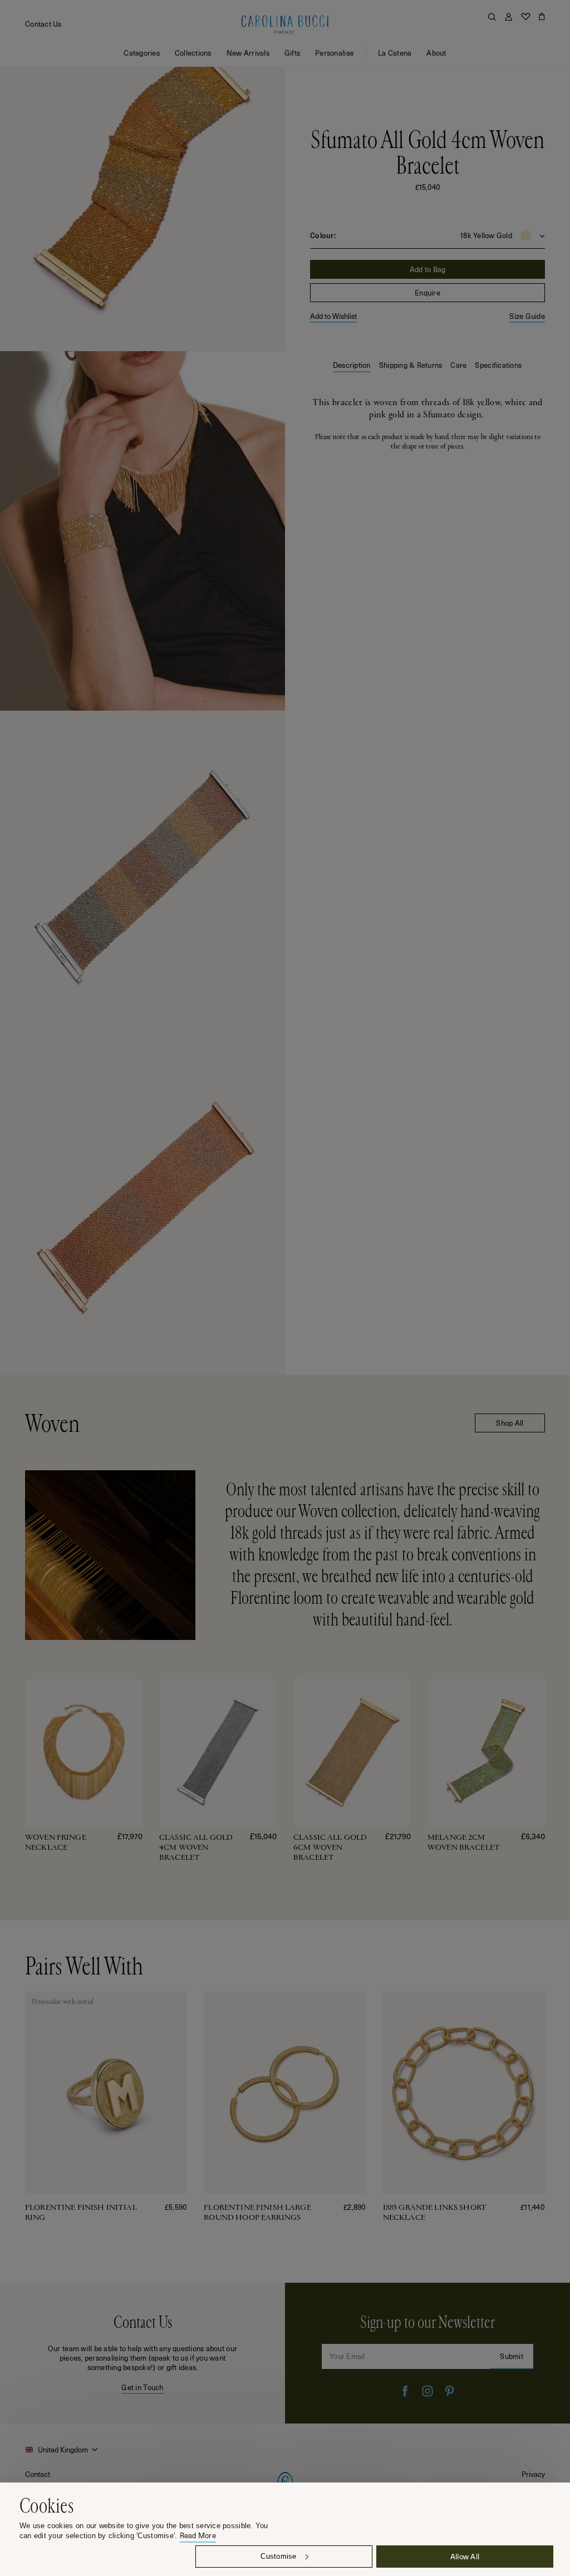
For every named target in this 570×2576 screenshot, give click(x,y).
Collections (193, 53)
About (436, 53)
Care (458, 365)
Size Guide (527, 316)
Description (352, 365)
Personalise (334, 53)
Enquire (427, 292)
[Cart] (542, 17)
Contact (38, 2474)
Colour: (323, 235)
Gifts (292, 53)
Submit (512, 2356)
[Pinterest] (450, 2392)
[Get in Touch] (142, 2354)
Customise (278, 2556)
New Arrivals (248, 53)
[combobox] (63, 2450)
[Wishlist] (525, 17)
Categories (142, 53)
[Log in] (508, 17)
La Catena (395, 53)
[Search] (492, 17)
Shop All (510, 1423)
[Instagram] (427, 2392)
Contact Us (43, 24)
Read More (198, 2536)
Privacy (533, 2474)
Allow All (465, 2556)
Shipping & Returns (411, 365)
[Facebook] (405, 2392)
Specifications (498, 365)
